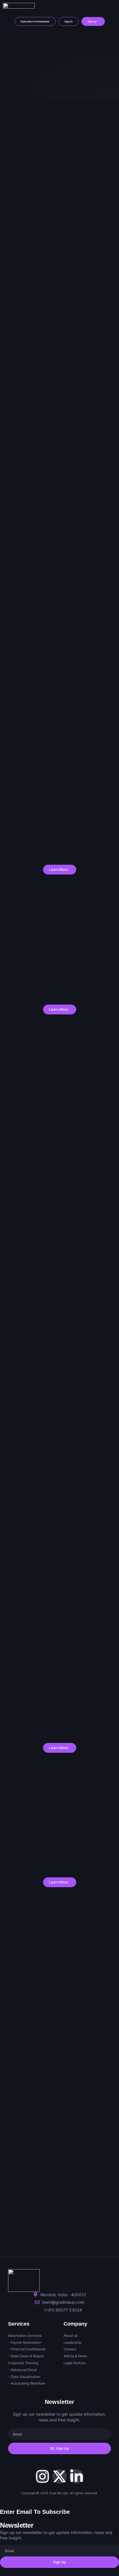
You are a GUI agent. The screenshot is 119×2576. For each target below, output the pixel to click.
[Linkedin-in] (77, 2476)
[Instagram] (42, 2476)
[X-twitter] (59, 2476)
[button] (111, 7)
